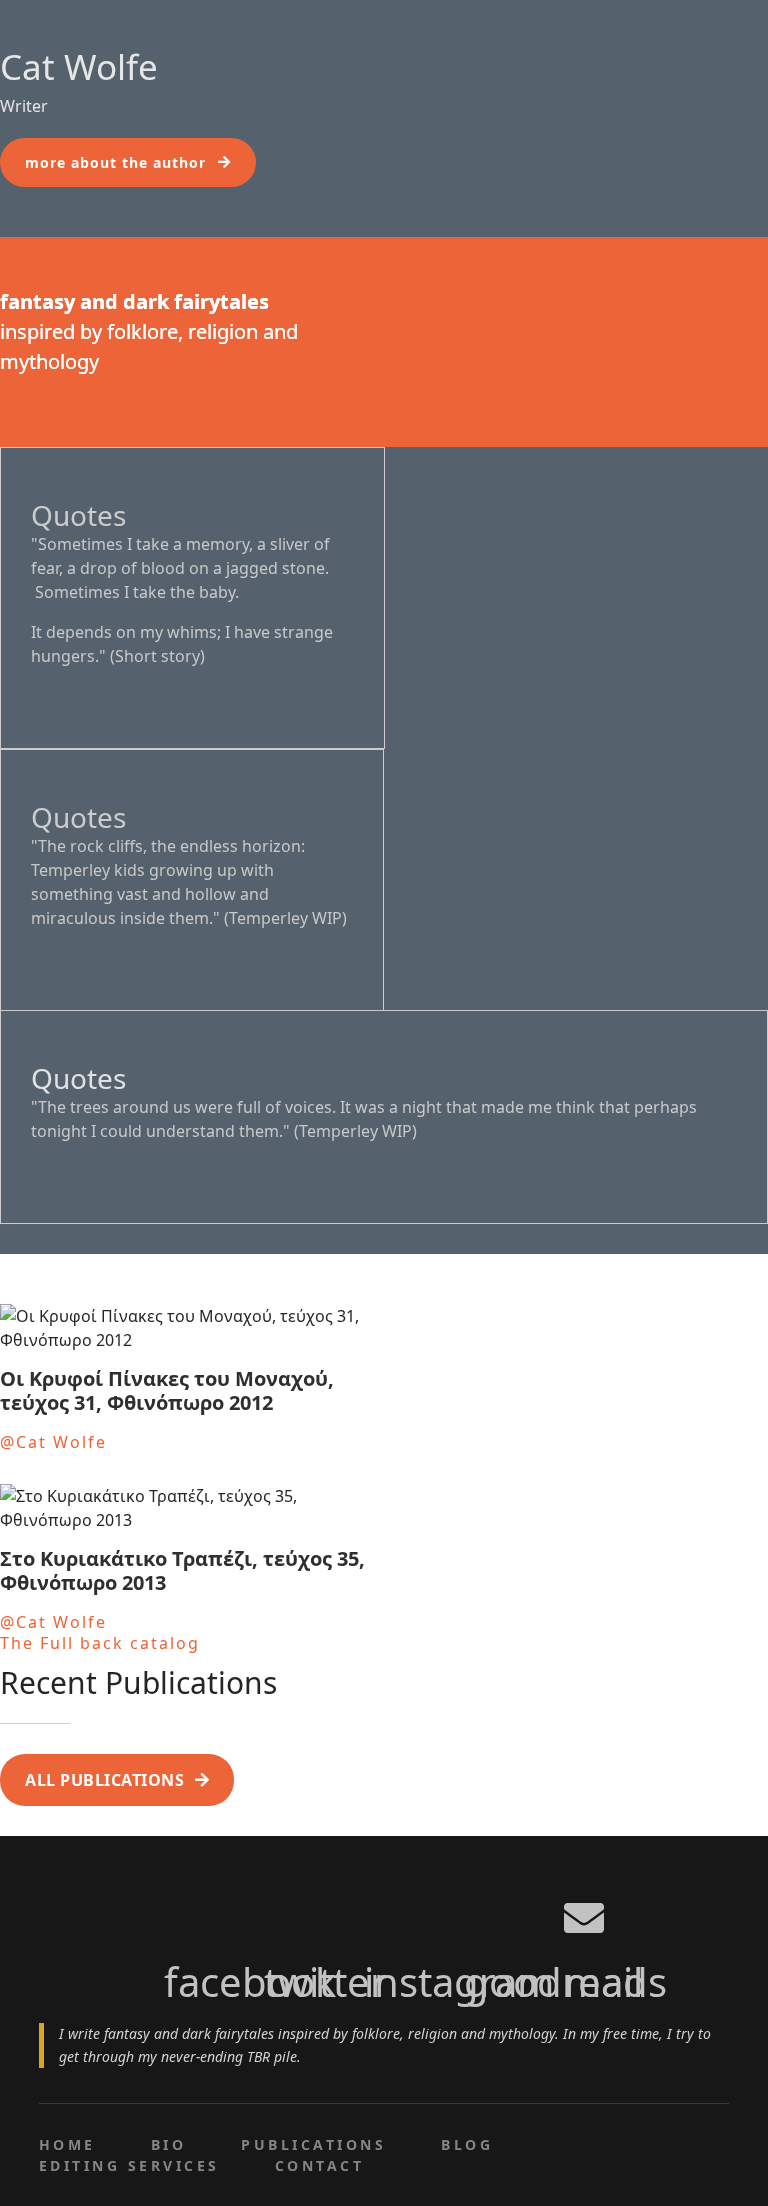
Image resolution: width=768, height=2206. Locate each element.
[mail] (584, 1906)
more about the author (115, 162)
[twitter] (284, 1906)
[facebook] (184, 1906)
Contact (319, 2165)
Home (67, 2144)
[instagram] (384, 1906)
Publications (313, 2144)
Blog (467, 2144)
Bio (168, 2144)
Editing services (129, 2165)
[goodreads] (484, 1906)
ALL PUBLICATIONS (104, 1780)
